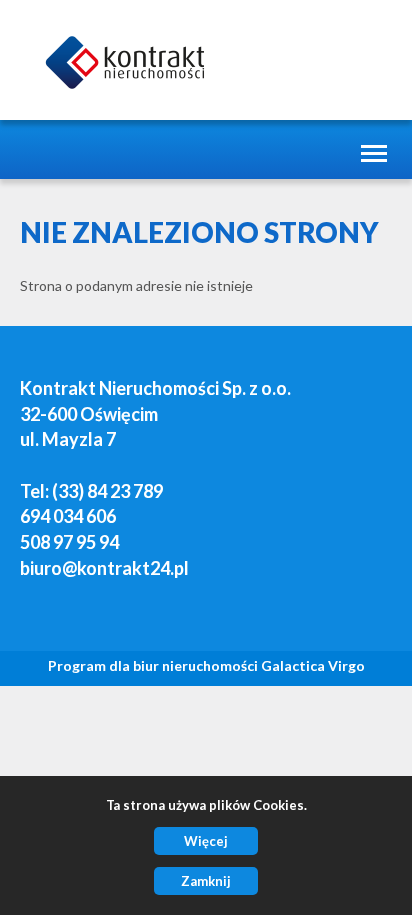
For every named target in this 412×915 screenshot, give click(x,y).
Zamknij (206, 881)
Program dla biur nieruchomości (154, 665)
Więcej (206, 841)
